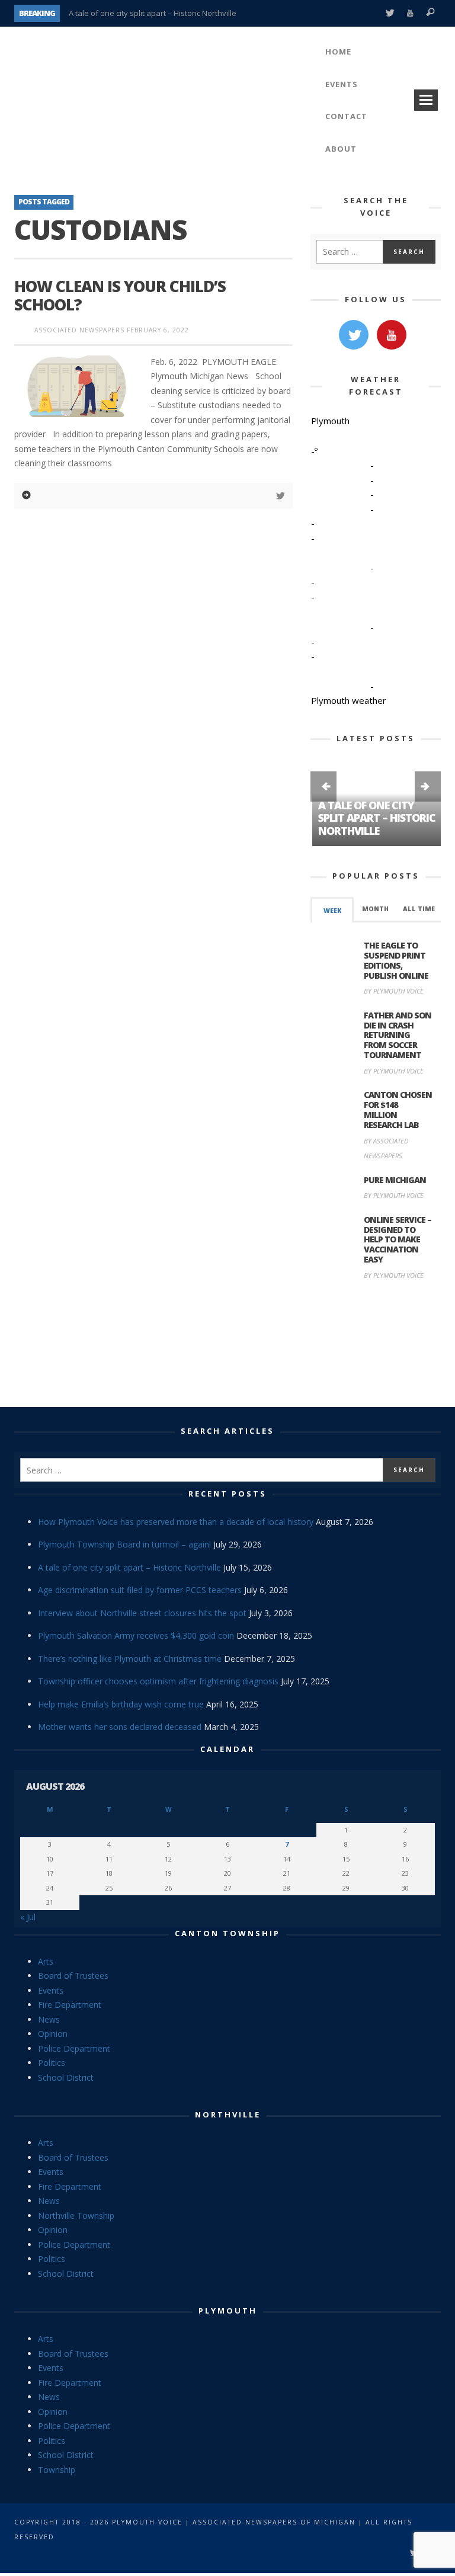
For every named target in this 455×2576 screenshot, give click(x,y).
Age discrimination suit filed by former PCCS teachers (140, 1590)
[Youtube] (410, 13)
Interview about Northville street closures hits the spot (142, 1613)
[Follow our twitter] (354, 335)
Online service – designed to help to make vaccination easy (398, 1239)
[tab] (332, 910)
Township (57, 2470)
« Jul (28, 1917)
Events (51, 1990)
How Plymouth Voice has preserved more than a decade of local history (176, 1522)
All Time (419, 909)
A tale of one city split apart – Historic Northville (153, 13)
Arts (46, 1961)
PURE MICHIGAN (395, 1180)
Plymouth (228, 2311)
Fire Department (70, 2005)
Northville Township (76, 2215)
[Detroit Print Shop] (376, 1346)
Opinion (53, 2034)
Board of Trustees (73, 1976)
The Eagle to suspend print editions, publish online (396, 960)
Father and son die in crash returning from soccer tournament (398, 1035)
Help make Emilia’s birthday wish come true (121, 1704)
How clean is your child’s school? (120, 295)
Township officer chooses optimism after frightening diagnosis (158, 1681)
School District (66, 2077)
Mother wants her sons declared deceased (120, 1727)
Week (332, 911)
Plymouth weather (349, 700)
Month (375, 909)
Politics (52, 2063)
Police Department (74, 2048)
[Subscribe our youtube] (392, 335)
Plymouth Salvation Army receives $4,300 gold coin (136, 1635)
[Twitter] (390, 13)
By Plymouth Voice (394, 991)
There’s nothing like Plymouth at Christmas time (130, 1659)
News (49, 2019)
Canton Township (227, 1933)
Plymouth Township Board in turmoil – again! (124, 1544)
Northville (228, 2114)
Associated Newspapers (79, 330)
